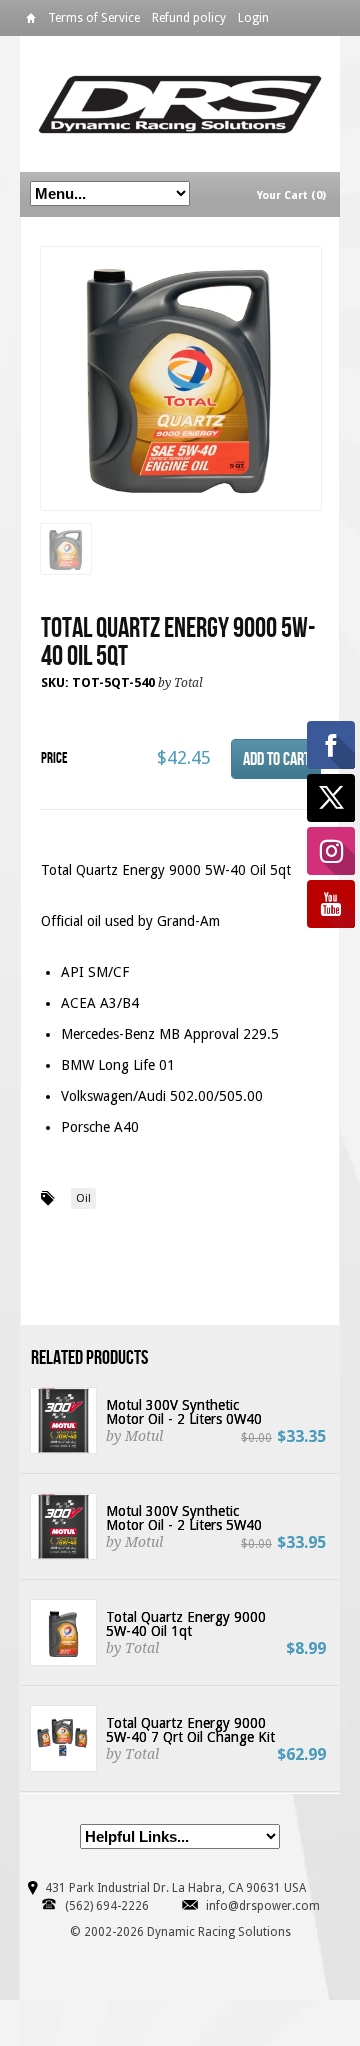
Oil (83, 1198)
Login (253, 18)
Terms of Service (94, 18)
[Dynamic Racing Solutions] (180, 103)
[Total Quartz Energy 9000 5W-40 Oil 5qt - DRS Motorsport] (181, 379)
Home (31, 21)
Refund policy (189, 18)
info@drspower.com (263, 1906)
